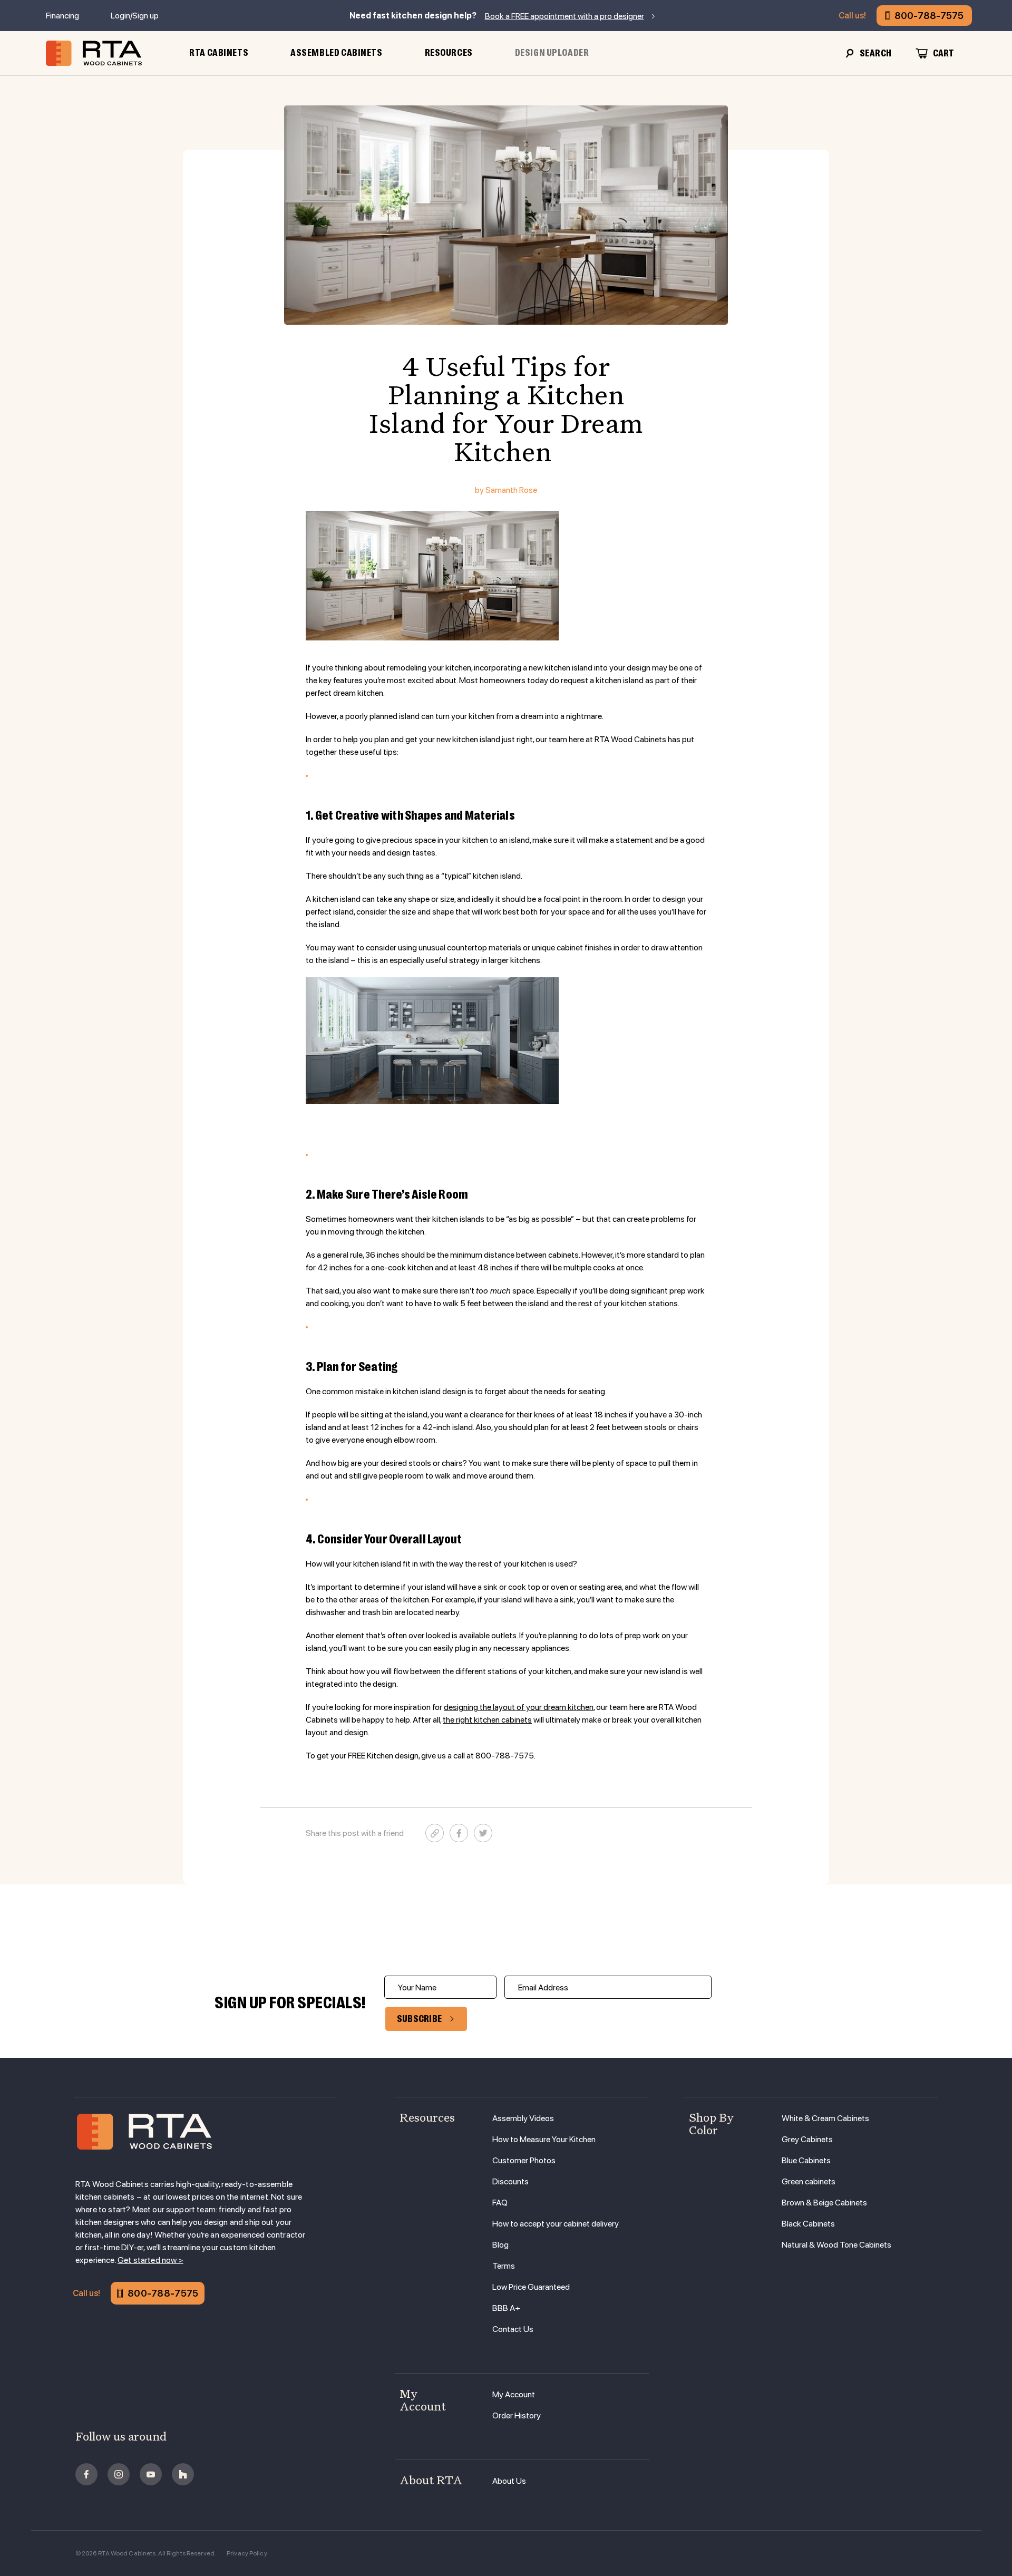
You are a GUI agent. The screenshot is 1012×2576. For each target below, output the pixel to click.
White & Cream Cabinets (825, 2118)
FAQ (500, 2203)
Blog (500, 2245)
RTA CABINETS (219, 53)
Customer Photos (524, 2160)
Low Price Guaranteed (531, 2287)
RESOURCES (449, 53)
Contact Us (513, 2329)
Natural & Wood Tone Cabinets (836, 2245)
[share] (435, 1833)
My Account (514, 2394)
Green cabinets (809, 2181)
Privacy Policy (247, 2553)
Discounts (510, 2181)
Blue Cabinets (806, 2160)
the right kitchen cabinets (487, 1720)
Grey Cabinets (807, 2139)
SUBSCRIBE (420, 2019)
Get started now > (150, 2260)
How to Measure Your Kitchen (544, 2139)
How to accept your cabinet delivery (556, 2224)
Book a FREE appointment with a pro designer (565, 16)
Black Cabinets (808, 2224)
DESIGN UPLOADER (552, 53)
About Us (509, 2481)
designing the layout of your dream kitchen (519, 1707)
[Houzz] (183, 2474)
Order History (517, 2415)
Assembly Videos (523, 2118)
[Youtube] (151, 2474)
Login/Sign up (135, 16)
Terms (504, 2266)
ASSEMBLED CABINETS (336, 53)
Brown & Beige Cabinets (824, 2203)
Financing (62, 16)
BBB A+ (506, 2308)
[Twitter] (483, 1833)
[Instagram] (119, 2474)
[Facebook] (459, 1833)
